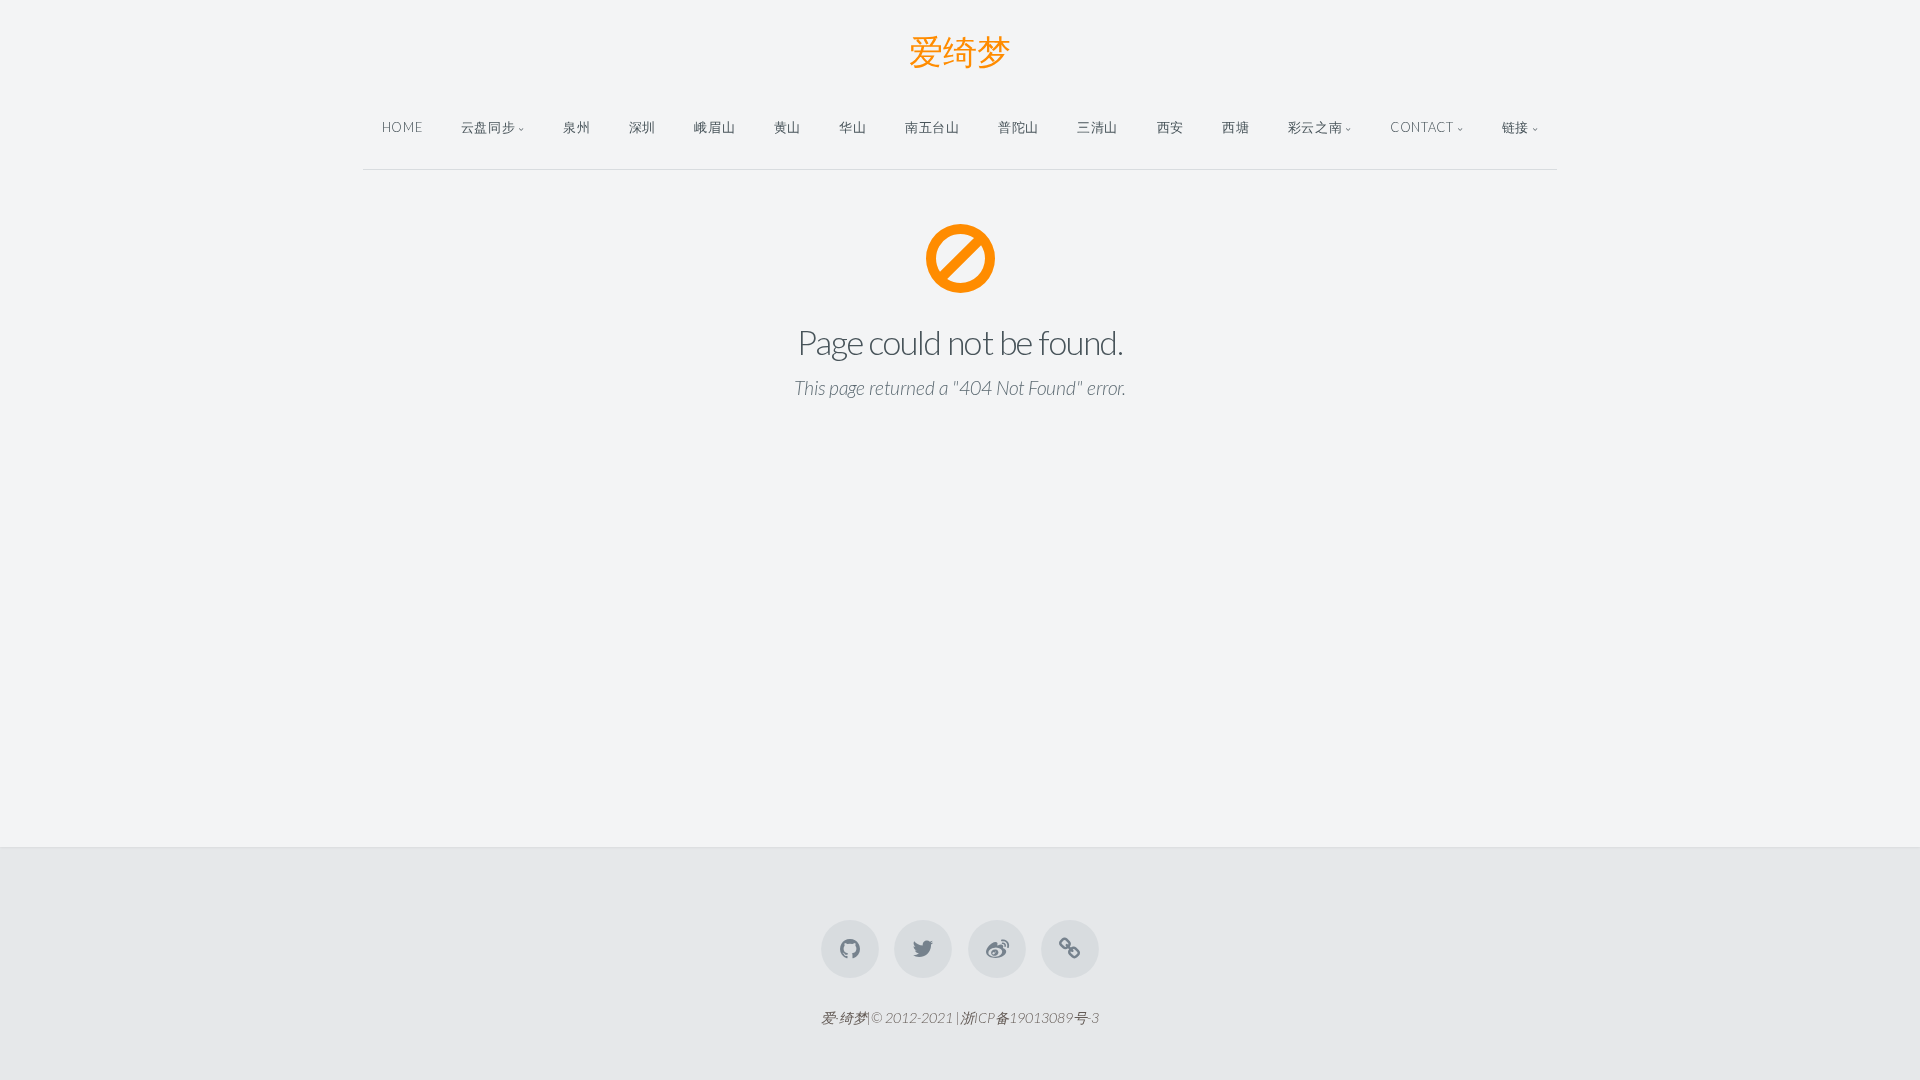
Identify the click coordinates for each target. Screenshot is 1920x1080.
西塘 (1235, 127)
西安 (1170, 127)
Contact (1421, 127)
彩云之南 (1315, 127)
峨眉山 (714, 127)
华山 (852, 127)
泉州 (576, 127)
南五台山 (932, 127)
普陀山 (1018, 127)
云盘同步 (488, 127)
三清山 (1097, 127)
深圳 (642, 127)
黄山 (787, 127)
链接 (1515, 127)
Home (402, 127)
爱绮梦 (960, 50)
